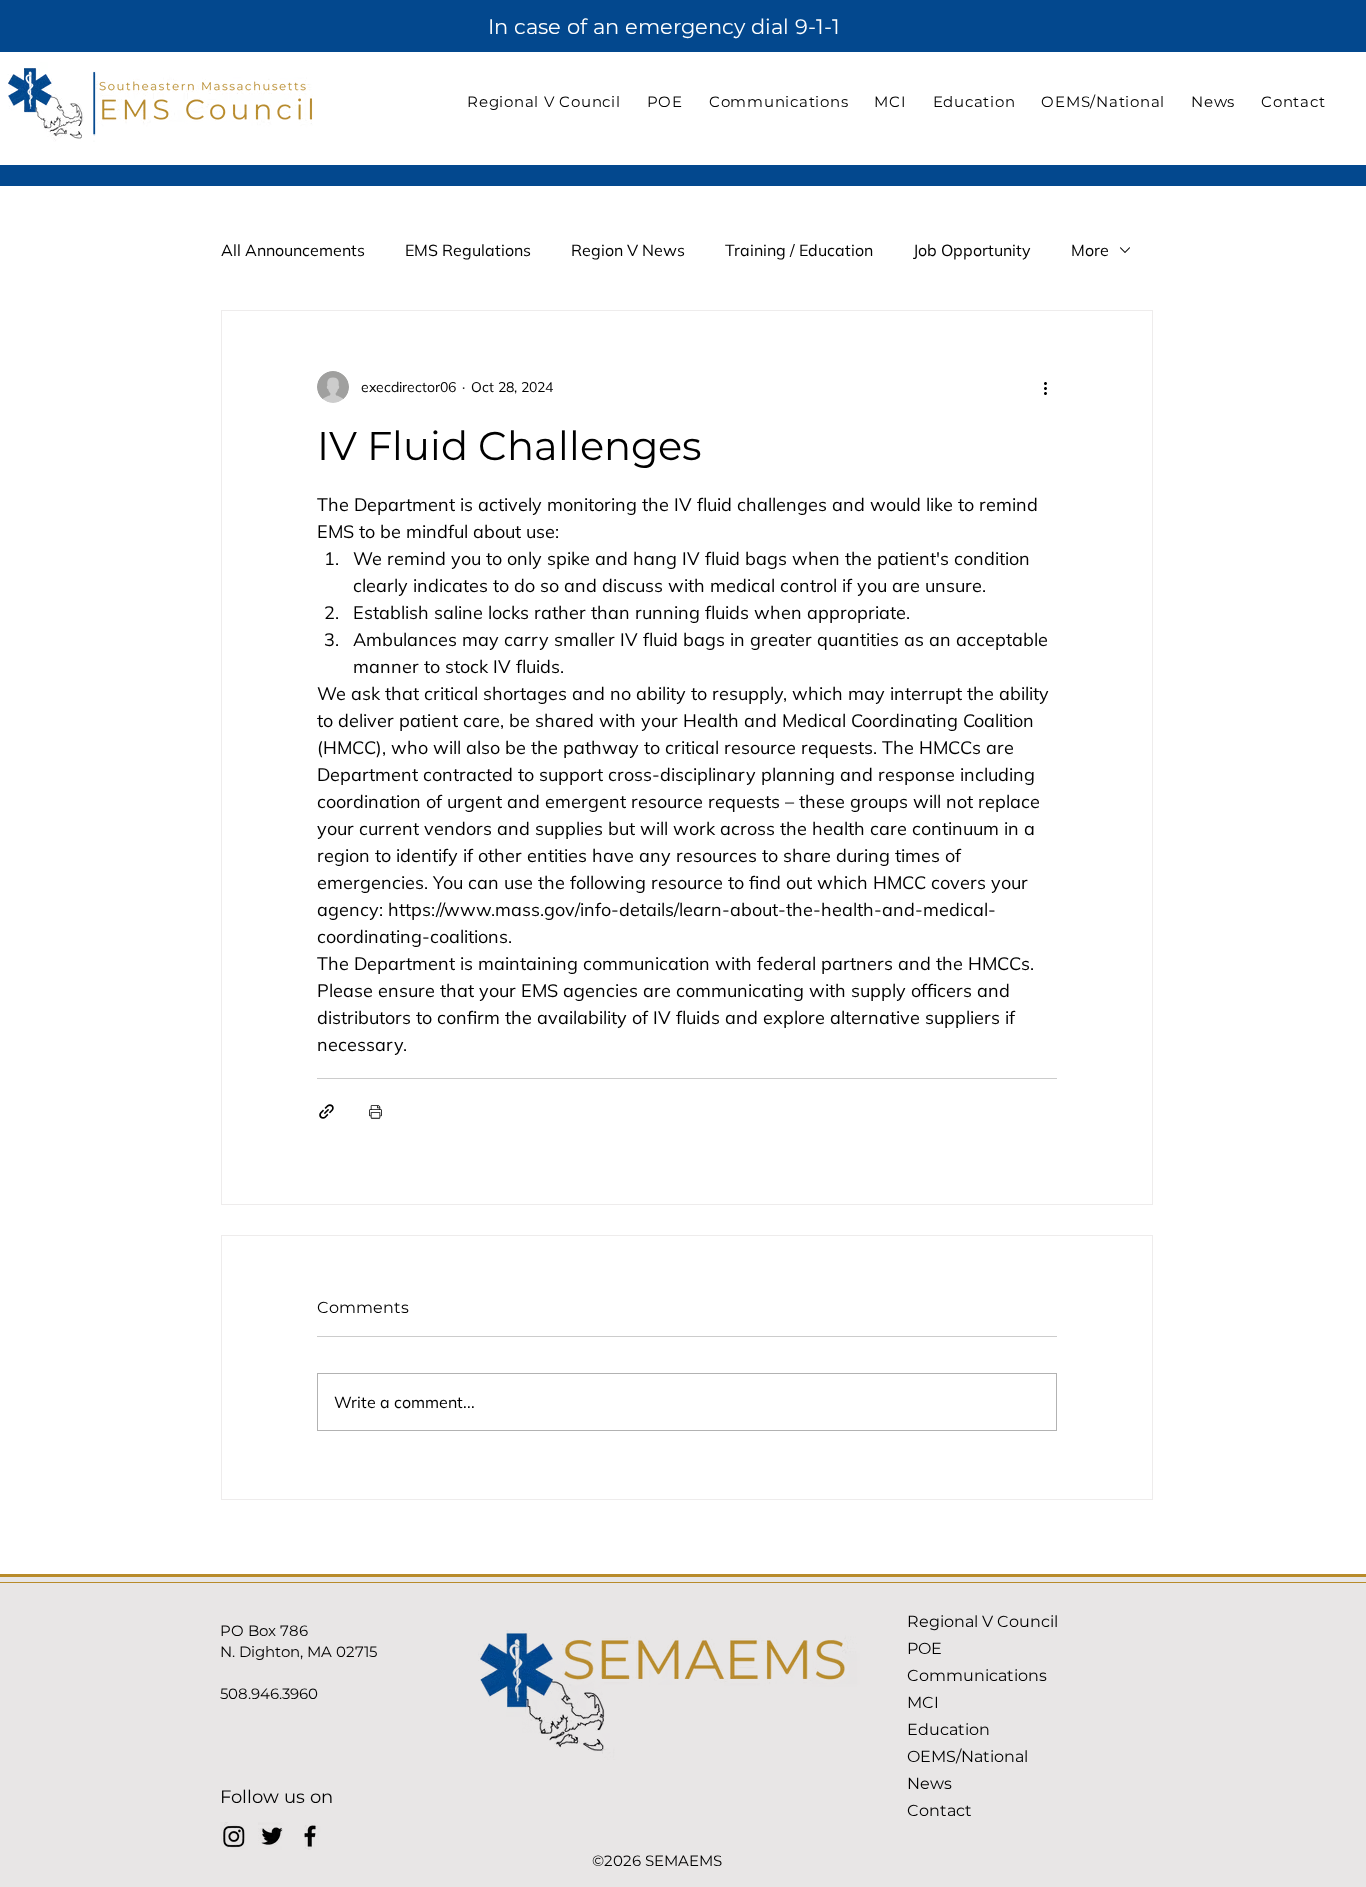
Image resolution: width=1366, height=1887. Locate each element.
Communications (977, 1675)
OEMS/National (967, 1756)
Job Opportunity (972, 250)
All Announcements (293, 250)
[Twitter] (272, 1836)
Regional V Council (982, 1621)
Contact (939, 1810)
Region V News (628, 250)
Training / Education (799, 250)
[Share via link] (326, 1111)
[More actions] (1045, 387)
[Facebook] (310, 1836)
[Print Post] (375, 1111)
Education (948, 1729)
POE (924, 1648)
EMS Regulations (468, 250)
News (929, 1783)
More (1090, 250)
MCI (923, 1702)
